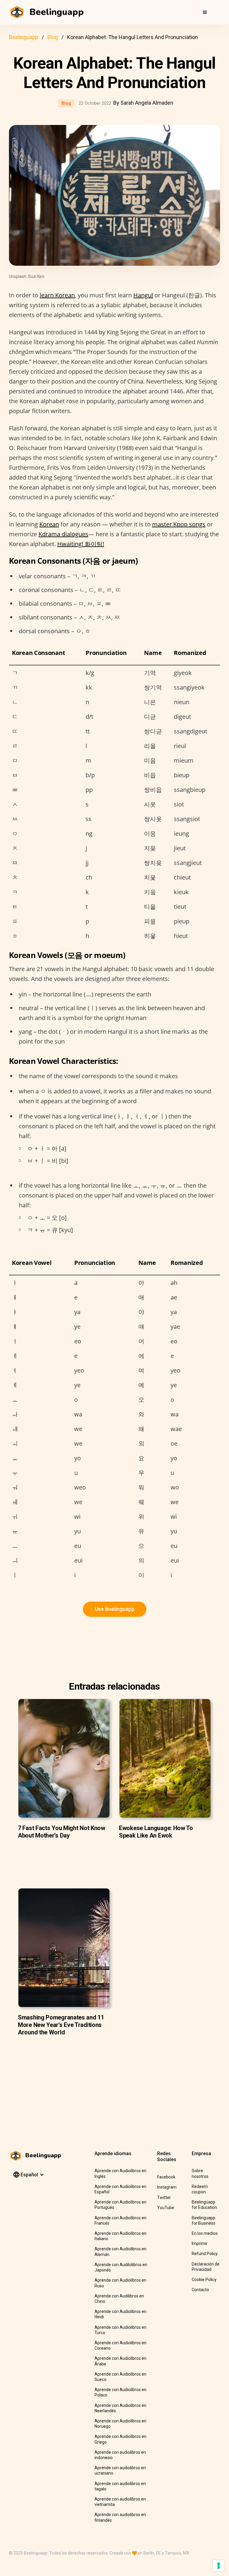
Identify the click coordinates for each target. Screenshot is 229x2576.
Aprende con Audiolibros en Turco (120, 2330)
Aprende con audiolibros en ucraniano (120, 2470)
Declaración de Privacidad (206, 2267)
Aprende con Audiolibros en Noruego (120, 2424)
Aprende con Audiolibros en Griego (120, 2439)
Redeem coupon (200, 2189)
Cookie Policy (204, 2280)
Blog (53, 37)
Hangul (143, 295)
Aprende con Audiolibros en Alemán (120, 2252)
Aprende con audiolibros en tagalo (120, 2486)
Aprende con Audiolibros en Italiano (120, 2236)
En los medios (205, 2233)
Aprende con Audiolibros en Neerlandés (120, 2408)
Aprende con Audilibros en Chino (119, 2299)
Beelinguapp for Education (204, 2205)
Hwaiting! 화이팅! (81, 544)
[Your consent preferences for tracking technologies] (219, 2566)
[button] (205, 12)
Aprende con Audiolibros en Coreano (120, 2345)
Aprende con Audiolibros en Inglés (120, 2173)
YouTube (166, 2208)
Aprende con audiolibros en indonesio (120, 2455)
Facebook (166, 2177)
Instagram (167, 2187)
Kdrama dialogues (63, 534)
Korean (49, 524)
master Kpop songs (179, 524)
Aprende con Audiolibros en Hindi (120, 2314)
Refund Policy (205, 2254)
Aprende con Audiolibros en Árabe (120, 2361)
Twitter (164, 2198)
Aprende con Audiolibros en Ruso (120, 2283)
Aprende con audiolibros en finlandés (120, 2517)
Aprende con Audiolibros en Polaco (120, 2392)
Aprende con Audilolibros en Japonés (121, 2267)
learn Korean (57, 295)
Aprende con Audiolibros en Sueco (120, 2377)
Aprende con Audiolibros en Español (120, 2189)
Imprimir (200, 2243)
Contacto (200, 2290)
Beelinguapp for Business (204, 2220)
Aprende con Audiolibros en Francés (120, 2220)
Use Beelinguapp (115, 1609)
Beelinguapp (24, 37)
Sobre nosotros (200, 2173)
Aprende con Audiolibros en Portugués (120, 2205)
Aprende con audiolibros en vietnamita (120, 2502)
